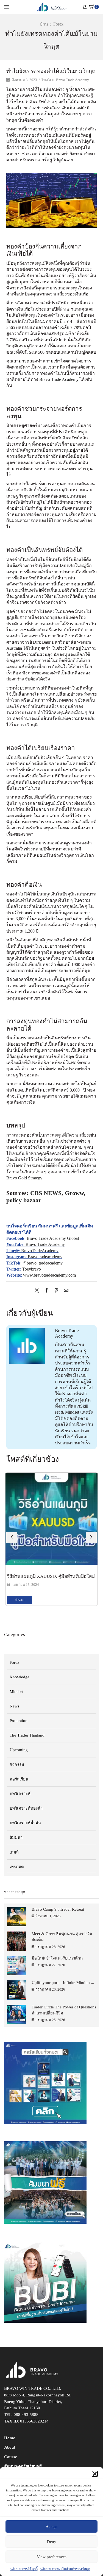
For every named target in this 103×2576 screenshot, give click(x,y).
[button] (95, 2474)
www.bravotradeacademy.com (49, 1275)
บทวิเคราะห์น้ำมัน (25, 1823)
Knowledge (20, 1677)
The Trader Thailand (27, 1735)
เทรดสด (17, 1867)
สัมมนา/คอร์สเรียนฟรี (23, 2466)
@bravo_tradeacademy (43, 1263)
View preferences (52, 2557)
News (14, 1706)
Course (11, 2457)
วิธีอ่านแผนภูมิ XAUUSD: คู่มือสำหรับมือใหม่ (51, 1576)
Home (10, 2438)
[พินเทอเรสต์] (56, 1291)
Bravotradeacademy (45, 1257)
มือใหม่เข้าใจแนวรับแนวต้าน (57, 1958)
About (10, 2447)
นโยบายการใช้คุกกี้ (24, 2569)
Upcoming (19, 1750)
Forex (58, 24)
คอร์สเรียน (19, 1779)
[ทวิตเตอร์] (38, 1291)
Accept (52, 2527)
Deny (52, 2542)
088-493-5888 (26, 2415)
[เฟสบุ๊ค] (47, 1291)
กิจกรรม (17, 1765)
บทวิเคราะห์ (20, 1794)
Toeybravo (32, 1269)
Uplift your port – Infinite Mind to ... (63, 1983)
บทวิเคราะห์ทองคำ (26, 1808)
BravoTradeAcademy (40, 1251)
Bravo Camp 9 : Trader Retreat (58, 1909)
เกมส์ (14, 1852)
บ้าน (44, 24)
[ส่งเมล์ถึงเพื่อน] (65, 1291)
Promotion (19, 1721)
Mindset (16, 1692)
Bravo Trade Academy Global (53, 1238)
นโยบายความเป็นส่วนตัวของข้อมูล (65, 2569)
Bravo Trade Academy (73, 80)
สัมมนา (16, 1837)
